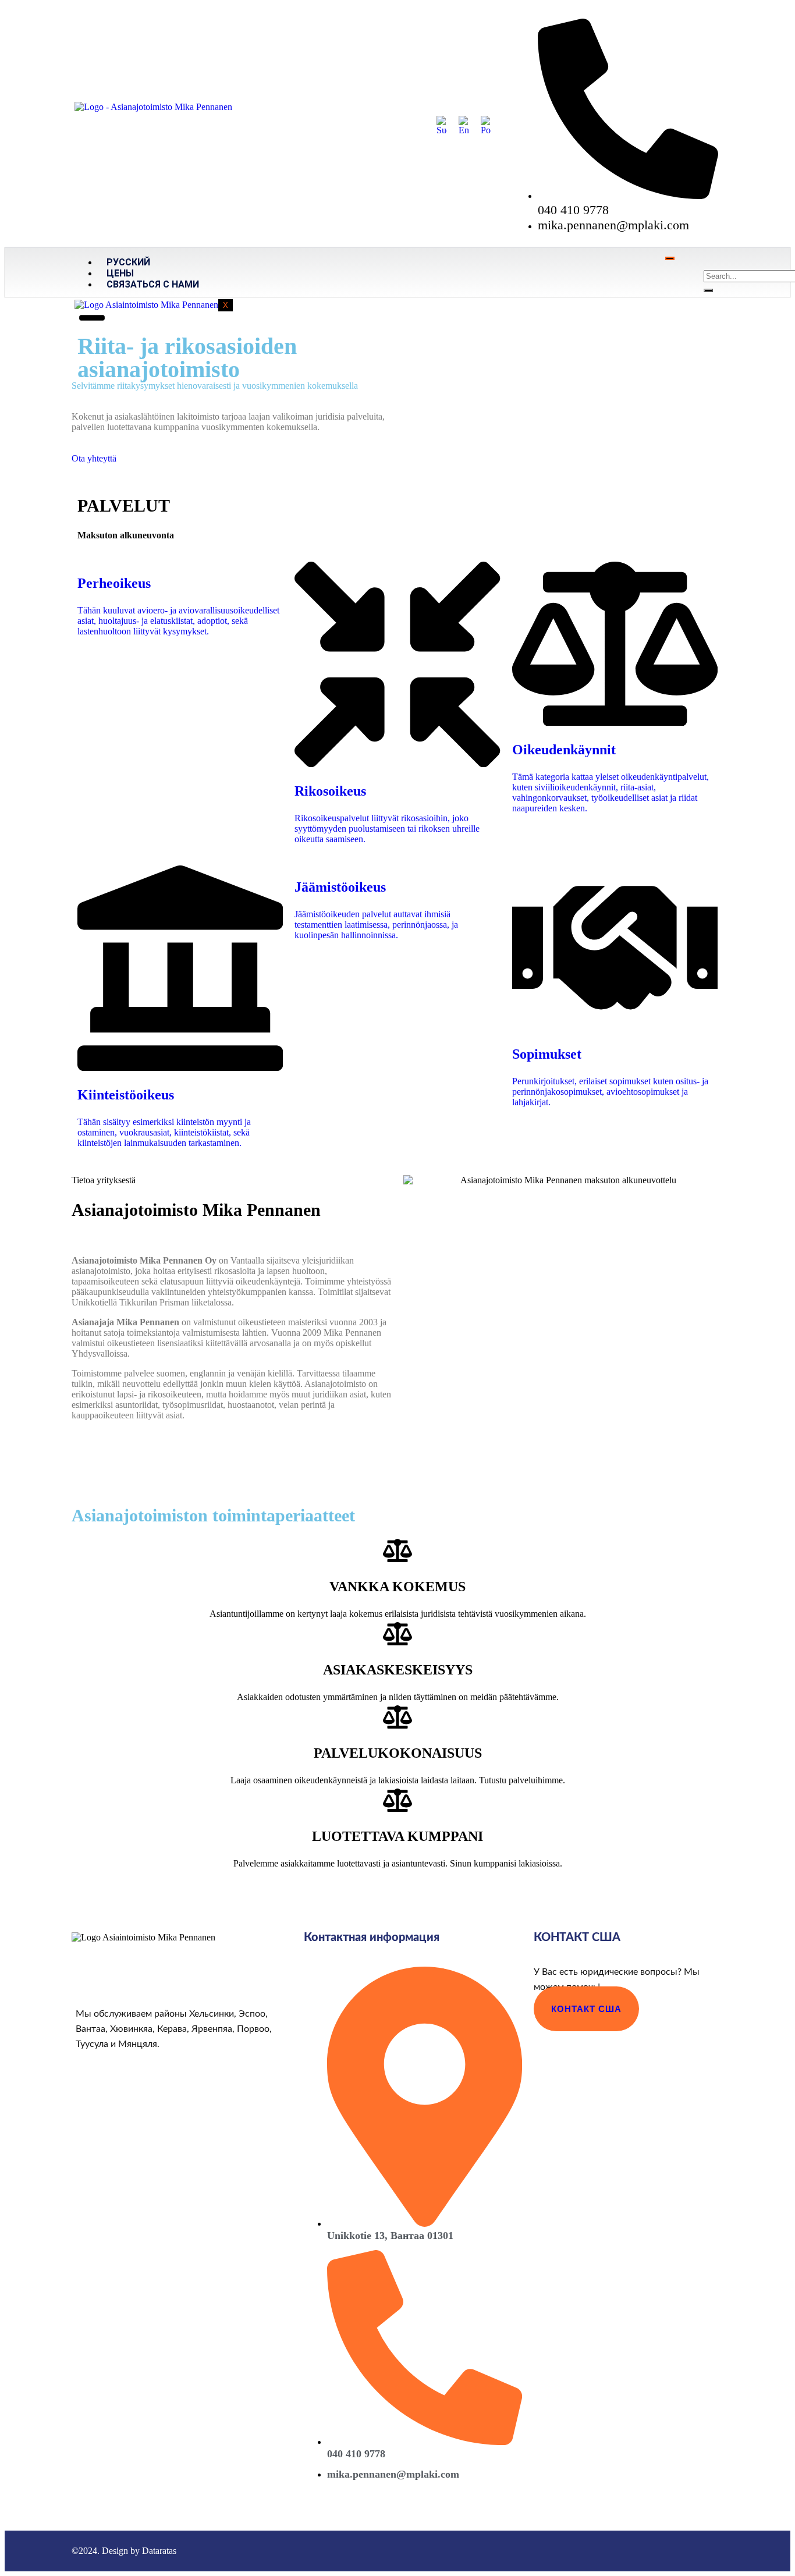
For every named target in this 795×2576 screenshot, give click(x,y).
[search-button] (708, 290)
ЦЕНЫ (120, 273)
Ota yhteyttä (94, 458)
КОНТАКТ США (586, 2009)
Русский (128, 262)
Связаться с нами (153, 284)
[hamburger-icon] (670, 258)
